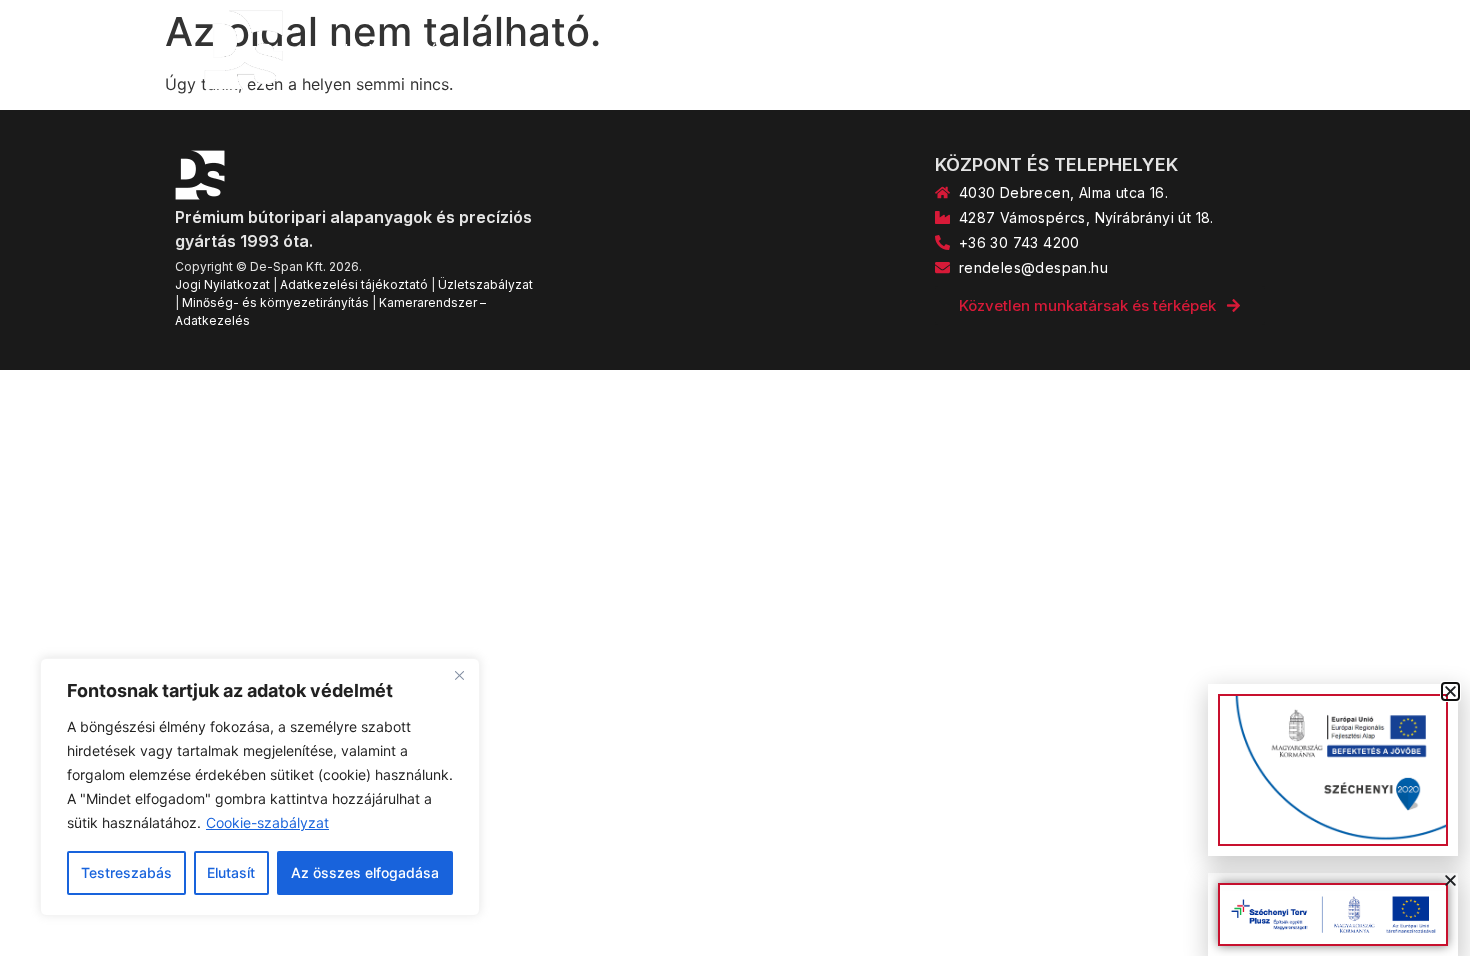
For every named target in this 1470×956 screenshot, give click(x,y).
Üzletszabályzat (485, 284)
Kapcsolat (1091, 50)
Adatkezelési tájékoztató (354, 284)
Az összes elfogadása (365, 872)
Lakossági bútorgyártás (722, 50)
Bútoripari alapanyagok (505, 50)
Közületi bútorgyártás (932, 50)
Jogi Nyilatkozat (222, 284)
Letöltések (1207, 50)
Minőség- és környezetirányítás (275, 302)
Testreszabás (126, 872)
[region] (260, 787)
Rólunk (350, 50)
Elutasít (231, 872)
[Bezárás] (459, 675)
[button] (1450, 880)
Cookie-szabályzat (267, 822)
